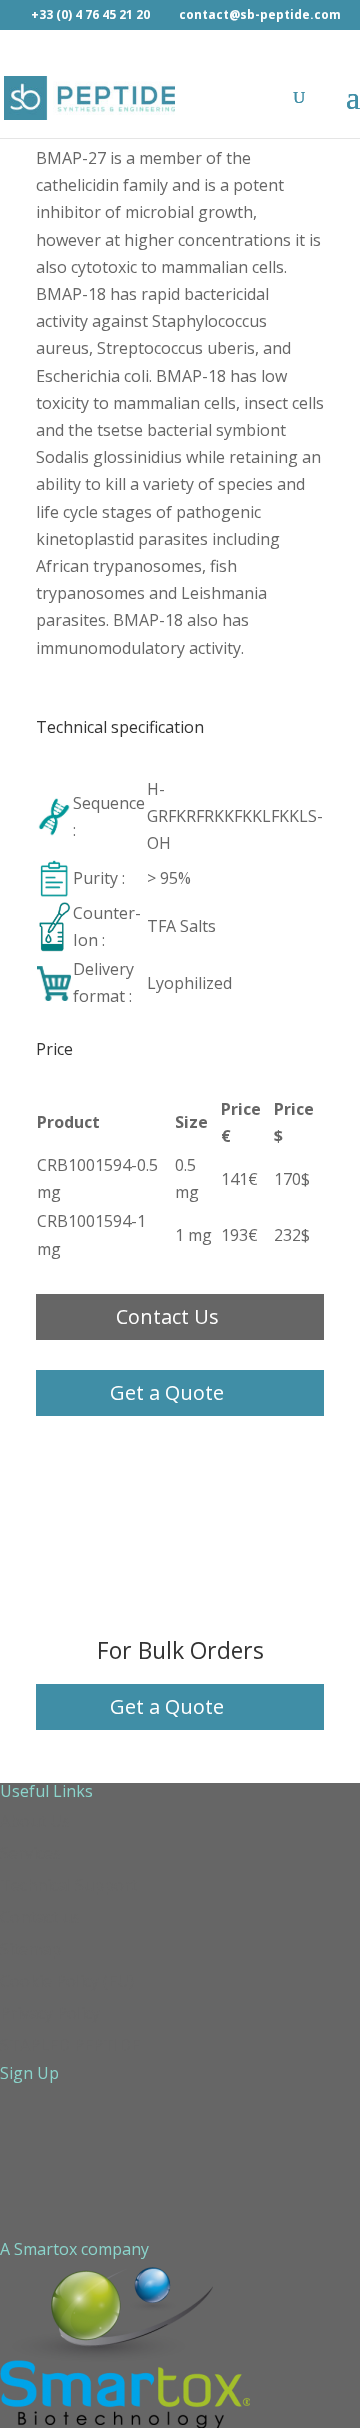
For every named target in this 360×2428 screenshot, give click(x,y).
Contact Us (167, 1316)
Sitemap (30, 1949)
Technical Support (68, 1885)
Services (30, 1853)
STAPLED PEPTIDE (70, 2045)
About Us (35, 1821)
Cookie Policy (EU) (67, 1981)
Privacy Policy (50, 2013)
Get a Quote (167, 1392)
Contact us (40, 1917)
